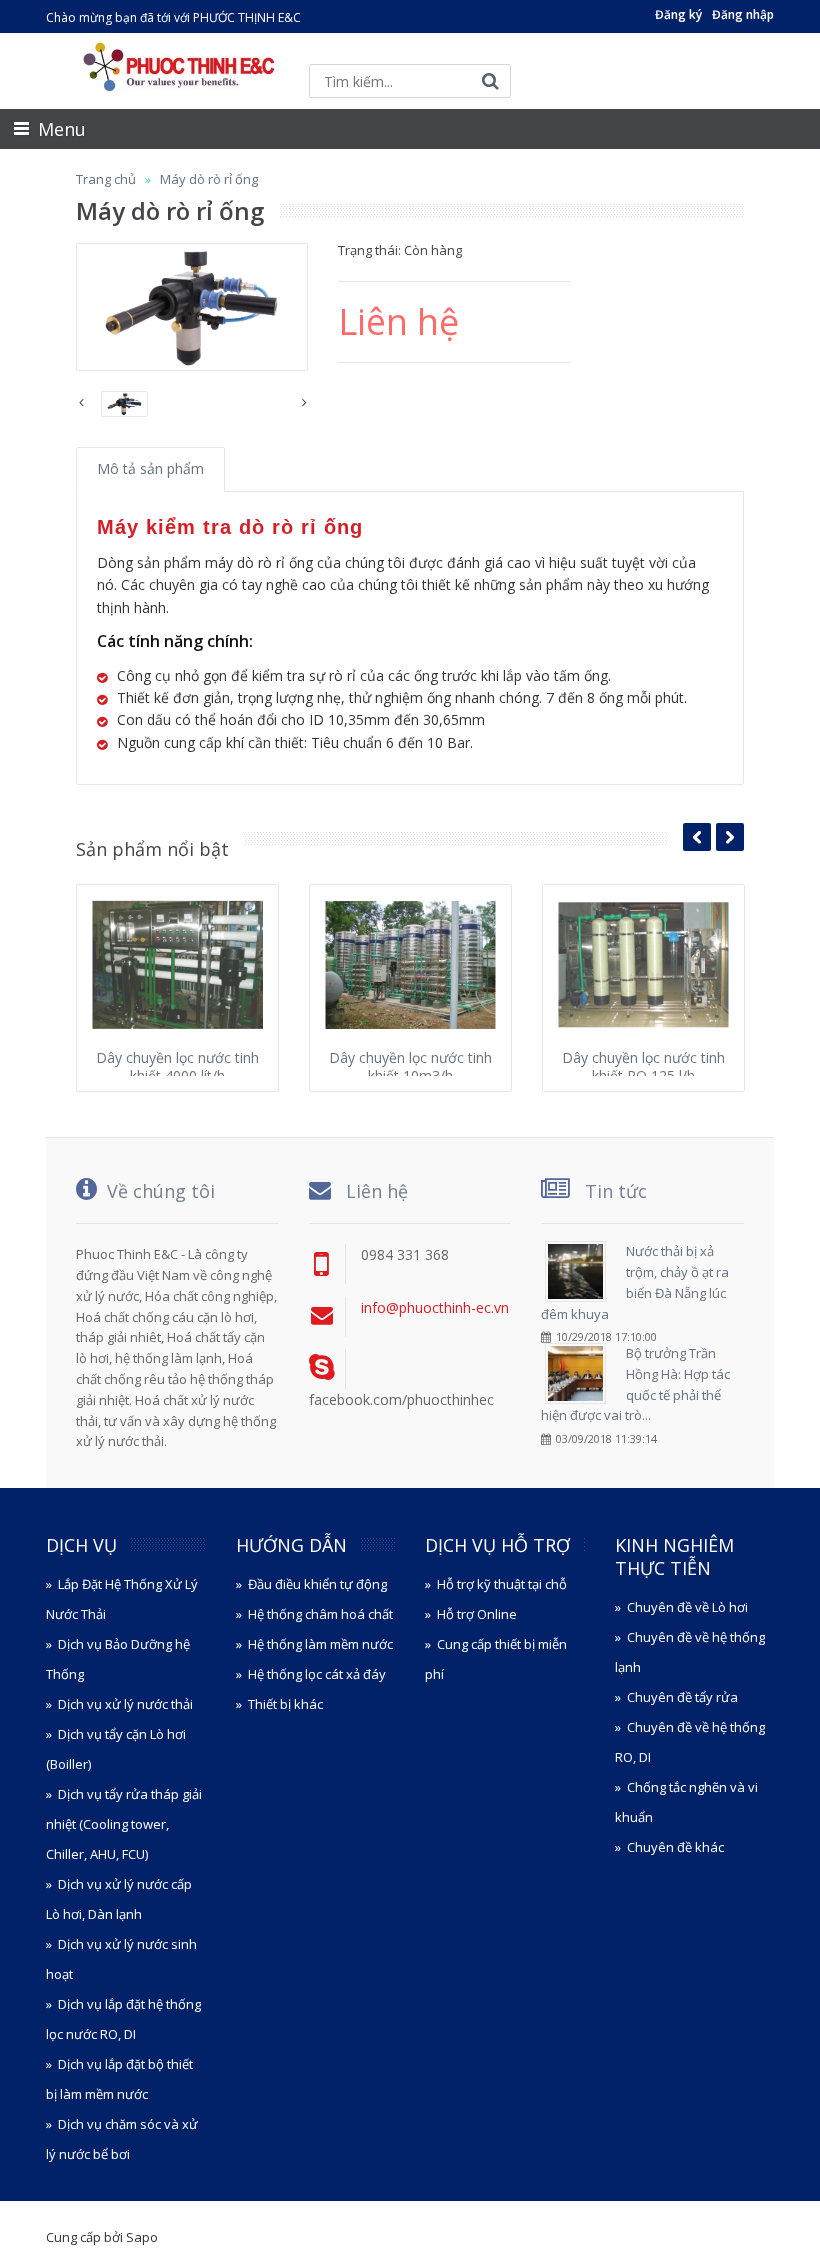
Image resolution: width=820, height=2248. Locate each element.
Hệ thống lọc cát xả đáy (317, 1674)
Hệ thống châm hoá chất (320, 1614)
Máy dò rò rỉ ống (209, 179)
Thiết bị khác (285, 1704)
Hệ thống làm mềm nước (320, 1644)
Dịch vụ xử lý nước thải (125, 1704)
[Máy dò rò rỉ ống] (192, 307)
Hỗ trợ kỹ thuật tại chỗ (502, 1584)
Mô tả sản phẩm (150, 468)
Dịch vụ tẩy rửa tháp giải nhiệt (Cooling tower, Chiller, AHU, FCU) (124, 1824)
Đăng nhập (743, 14)
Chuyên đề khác (675, 1847)
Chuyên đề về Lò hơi (687, 1607)
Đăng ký (678, 14)
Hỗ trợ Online (477, 1614)
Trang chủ (106, 179)
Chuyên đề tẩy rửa (682, 1697)
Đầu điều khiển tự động (317, 1584)
